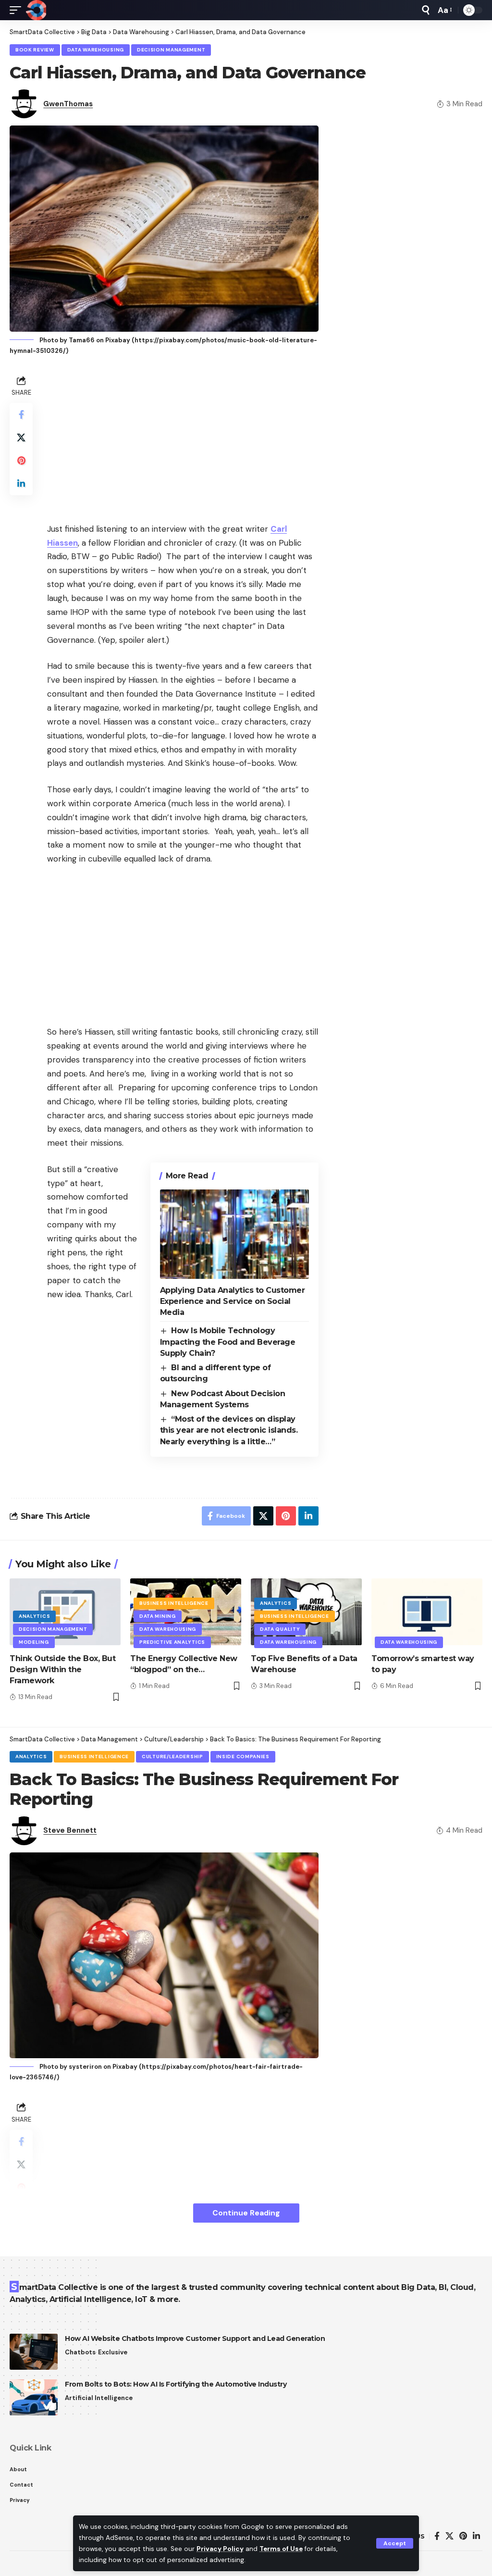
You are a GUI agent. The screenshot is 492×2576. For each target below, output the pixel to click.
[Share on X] (21, 438)
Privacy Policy (220, 2549)
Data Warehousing (96, 50)
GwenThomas (68, 104)
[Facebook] (437, 2536)
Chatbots (80, 2352)
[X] (449, 2536)
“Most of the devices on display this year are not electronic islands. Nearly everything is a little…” (229, 1430)
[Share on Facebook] (21, 414)
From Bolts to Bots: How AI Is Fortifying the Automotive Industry (176, 2384)
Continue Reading (246, 2213)
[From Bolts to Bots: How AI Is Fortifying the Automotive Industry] (34, 2397)
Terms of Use (281, 2549)
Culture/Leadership (172, 1757)
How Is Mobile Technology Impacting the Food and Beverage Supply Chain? (228, 1342)
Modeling (34, 1642)
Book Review (35, 50)
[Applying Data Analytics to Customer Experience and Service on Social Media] (234, 1234)
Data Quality (280, 1629)
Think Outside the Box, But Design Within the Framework (62, 1669)
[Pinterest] (463, 2536)
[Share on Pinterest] (21, 461)
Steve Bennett (70, 1830)
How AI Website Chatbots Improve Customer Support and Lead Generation (195, 2338)
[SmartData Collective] (36, 10)
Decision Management (171, 50)
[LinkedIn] (476, 2536)
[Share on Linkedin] (21, 484)
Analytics (34, 1616)
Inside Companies (243, 1757)
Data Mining (158, 1616)
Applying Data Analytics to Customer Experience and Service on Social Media (233, 1301)
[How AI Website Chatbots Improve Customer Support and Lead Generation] (34, 2352)
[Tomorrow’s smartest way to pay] (427, 1612)
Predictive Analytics (172, 1642)
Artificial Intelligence (99, 2398)
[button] (395, 2543)
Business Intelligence (174, 1603)
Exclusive (113, 2352)
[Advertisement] (183, 440)
